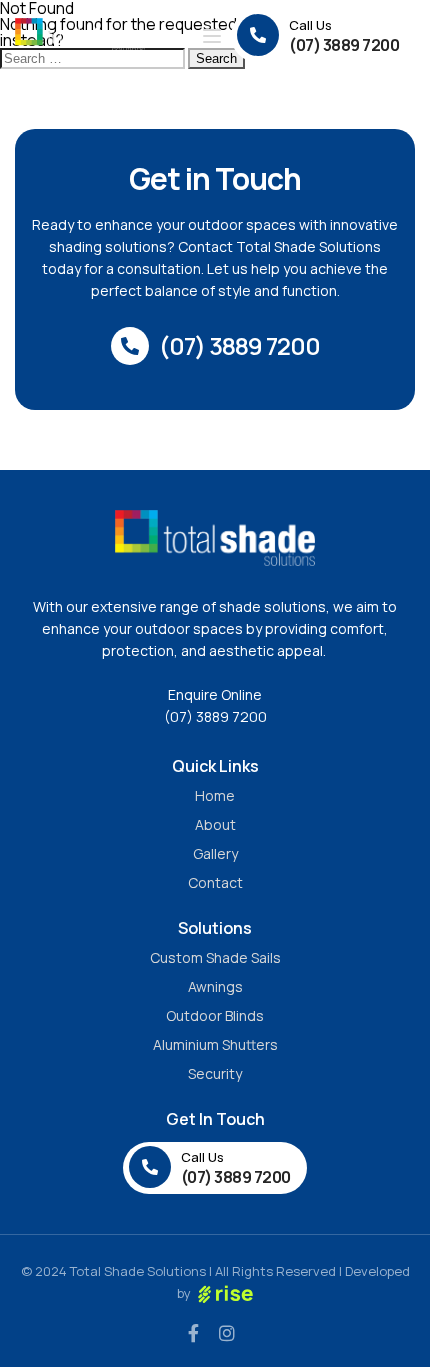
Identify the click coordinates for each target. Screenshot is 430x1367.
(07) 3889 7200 (215, 716)
